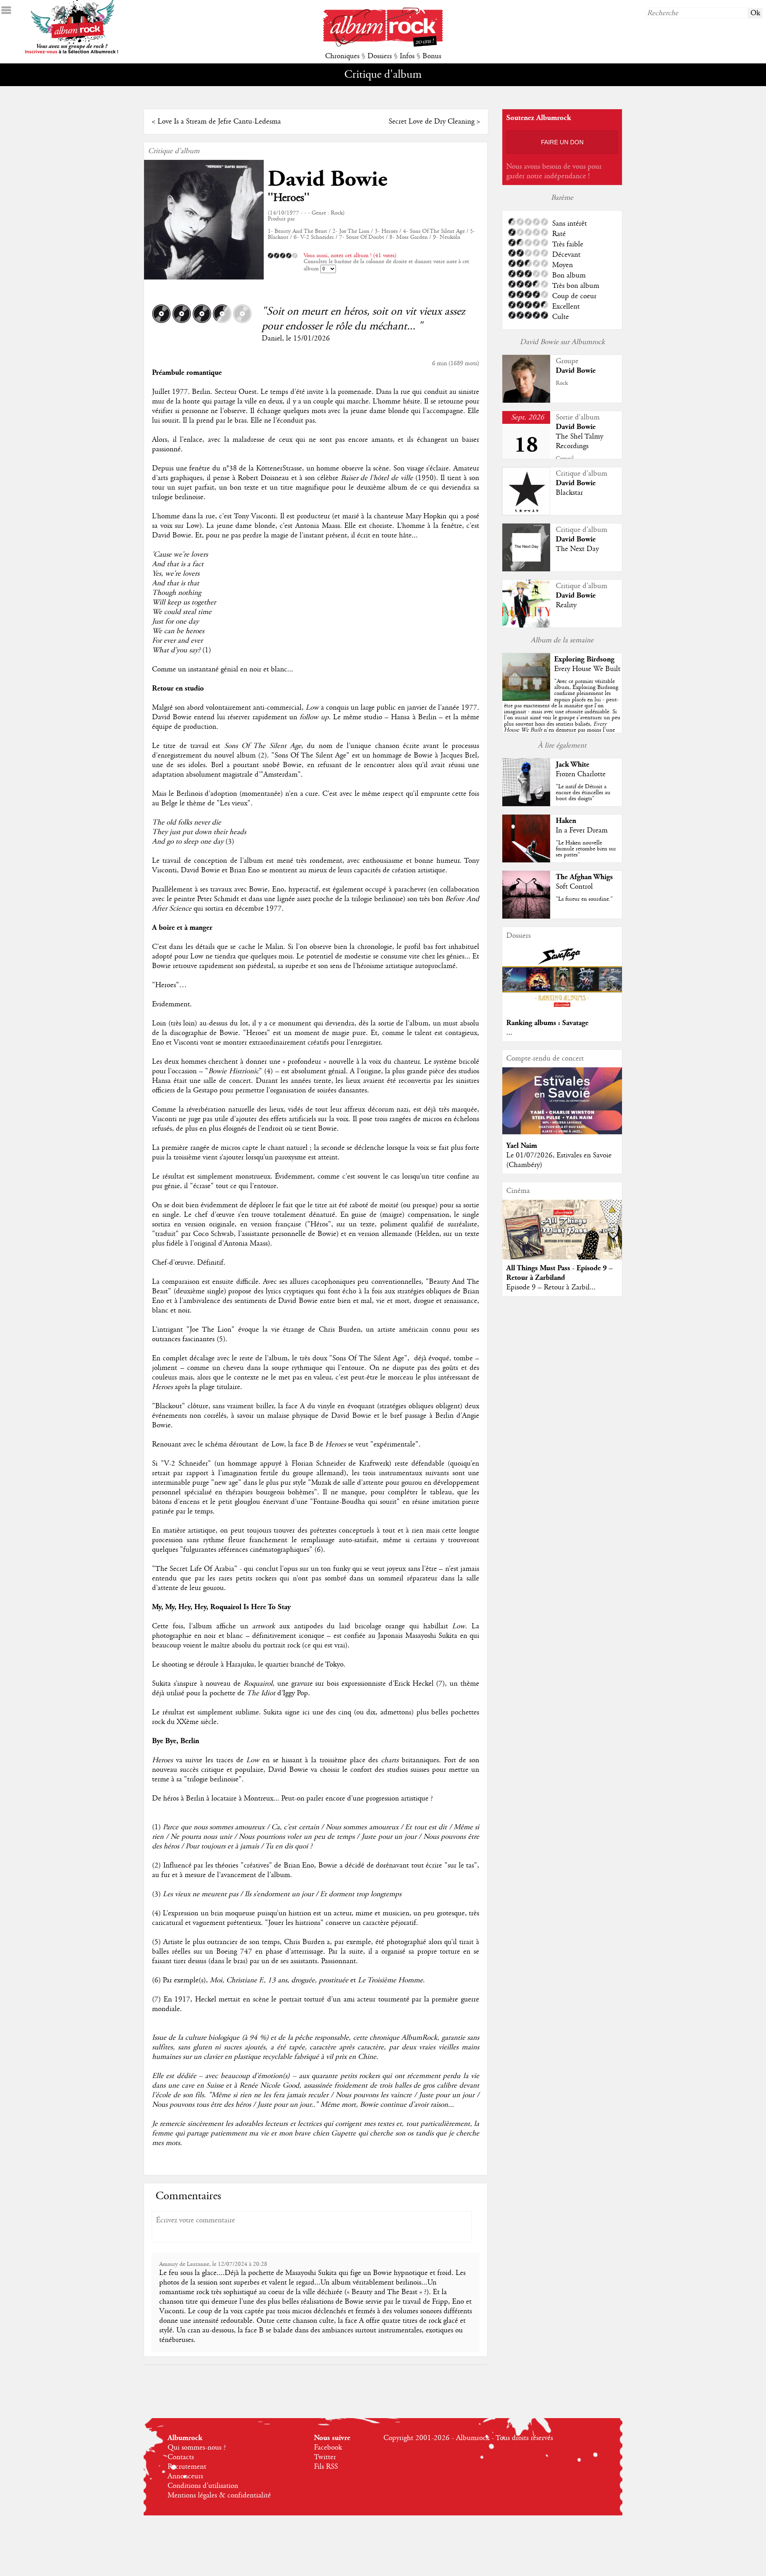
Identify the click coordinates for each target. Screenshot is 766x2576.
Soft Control (574, 887)
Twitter (325, 2457)
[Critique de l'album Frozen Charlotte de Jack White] (526, 804)
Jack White (573, 765)
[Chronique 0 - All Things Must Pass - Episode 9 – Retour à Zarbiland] (562, 1236)
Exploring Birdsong (584, 659)
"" (562, 715)
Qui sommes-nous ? (197, 2448)
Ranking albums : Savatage (547, 1023)
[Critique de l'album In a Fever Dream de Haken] (526, 860)
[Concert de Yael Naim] (562, 1132)
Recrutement (187, 2467)
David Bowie (328, 179)
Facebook (328, 2448)
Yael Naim (522, 1146)
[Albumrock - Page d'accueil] (383, 45)
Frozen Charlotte (581, 774)
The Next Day (577, 549)
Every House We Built (587, 669)
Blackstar (569, 493)
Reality (566, 605)
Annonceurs (185, 2476)
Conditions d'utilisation (203, 2486)
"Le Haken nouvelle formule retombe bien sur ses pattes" (586, 849)
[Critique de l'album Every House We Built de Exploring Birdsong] (526, 699)
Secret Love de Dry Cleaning (431, 122)
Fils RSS (326, 2467)
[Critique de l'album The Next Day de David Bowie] (526, 569)
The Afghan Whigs (584, 877)
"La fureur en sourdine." (584, 899)
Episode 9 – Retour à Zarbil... (551, 1287)
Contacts (181, 2457)
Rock (562, 383)
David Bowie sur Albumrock (562, 342)
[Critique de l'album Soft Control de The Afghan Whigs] (526, 917)
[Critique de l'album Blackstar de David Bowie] (526, 513)
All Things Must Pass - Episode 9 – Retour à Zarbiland (560, 1273)
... (509, 1033)
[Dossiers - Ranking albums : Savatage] (562, 1010)
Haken (566, 821)
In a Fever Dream (582, 830)
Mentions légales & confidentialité (219, 2495)
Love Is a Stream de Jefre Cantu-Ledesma (219, 122)
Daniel (272, 338)
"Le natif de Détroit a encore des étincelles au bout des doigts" (583, 793)
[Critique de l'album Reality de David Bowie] (526, 626)
